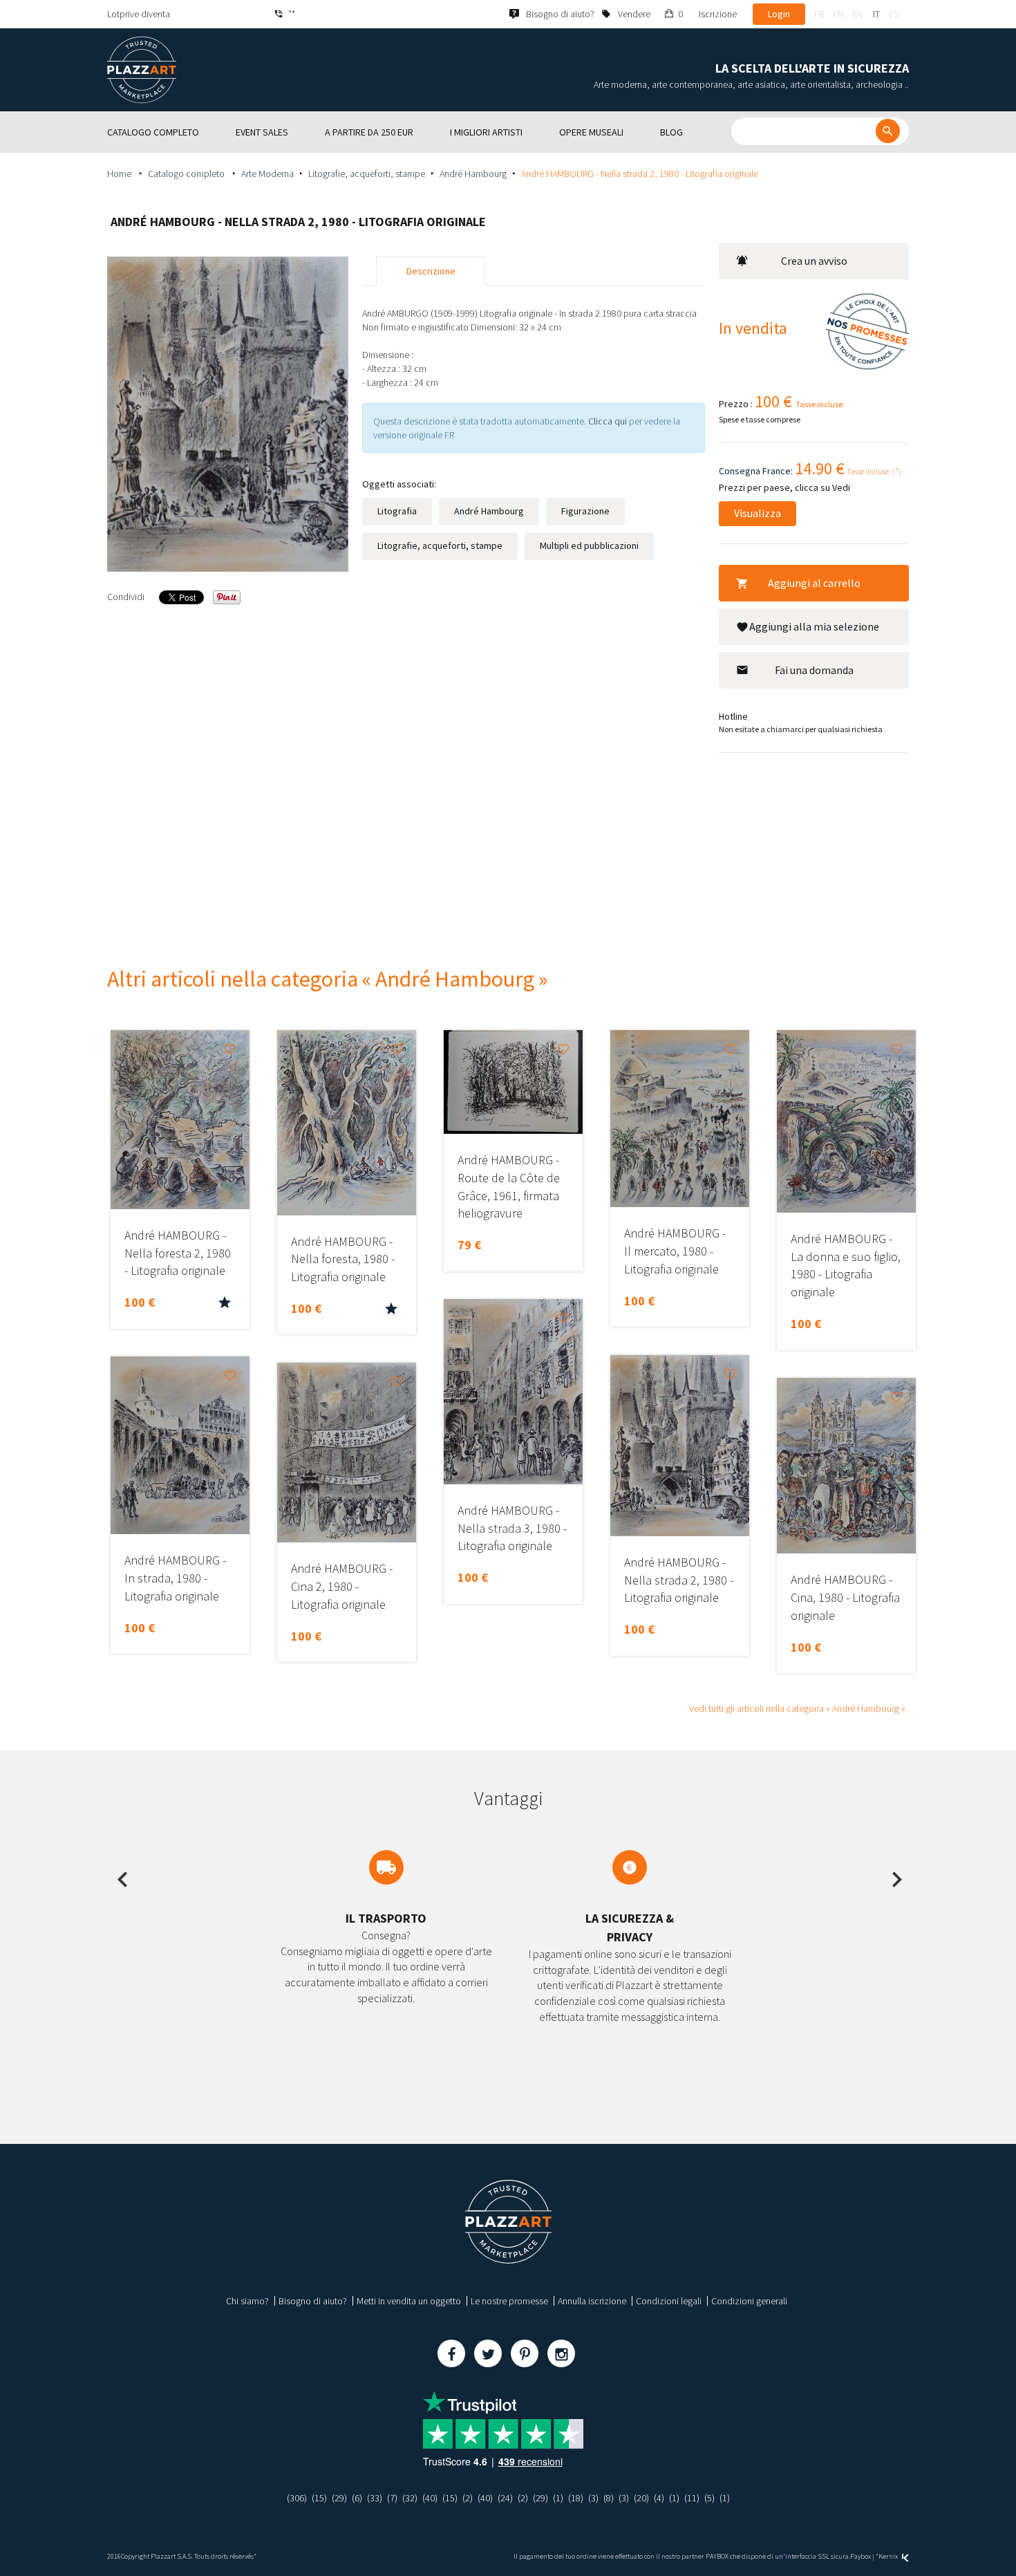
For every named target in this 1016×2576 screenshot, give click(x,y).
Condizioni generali (749, 2301)
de (858, 14)
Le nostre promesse (509, 2301)
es (894, 14)
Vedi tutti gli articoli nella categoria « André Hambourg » (797, 1708)
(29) (339, 2498)
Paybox (860, 2556)
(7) (392, 2498)
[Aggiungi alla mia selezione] (230, 1049)
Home (120, 174)
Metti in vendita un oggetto (409, 2301)
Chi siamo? (247, 2301)
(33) (375, 2498)
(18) (576, 2498)
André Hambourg (473, 174)
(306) (297, 2498)
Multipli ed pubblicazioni (589, 545)
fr (819, 14)
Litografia (397, 511)
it (876, 14)
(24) (505, 2498)
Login (779, 14)
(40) (430, 2498)
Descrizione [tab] (431, 271)
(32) (410, 2498)
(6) (357, 2498)
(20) (641, 2498)
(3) (593, 2498)
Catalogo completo (187, 174)
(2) (468, 2498)
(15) (319, 2498)
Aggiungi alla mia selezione (814, 626)
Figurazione (585, 511)
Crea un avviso (814, 261)
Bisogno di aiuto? (313, 2301)
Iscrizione (718, 14)
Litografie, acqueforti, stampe (367, 174)
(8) (609, 2498)
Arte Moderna (267, 174)
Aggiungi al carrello (814, 583)
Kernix (889, 2556)
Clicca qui (609, 421)
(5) (709, 2498)
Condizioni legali (669, 2301)
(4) (659, 2498)
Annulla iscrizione (592, 2301)
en (838, 14)
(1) (558, 2498)
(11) (692, 2498)
